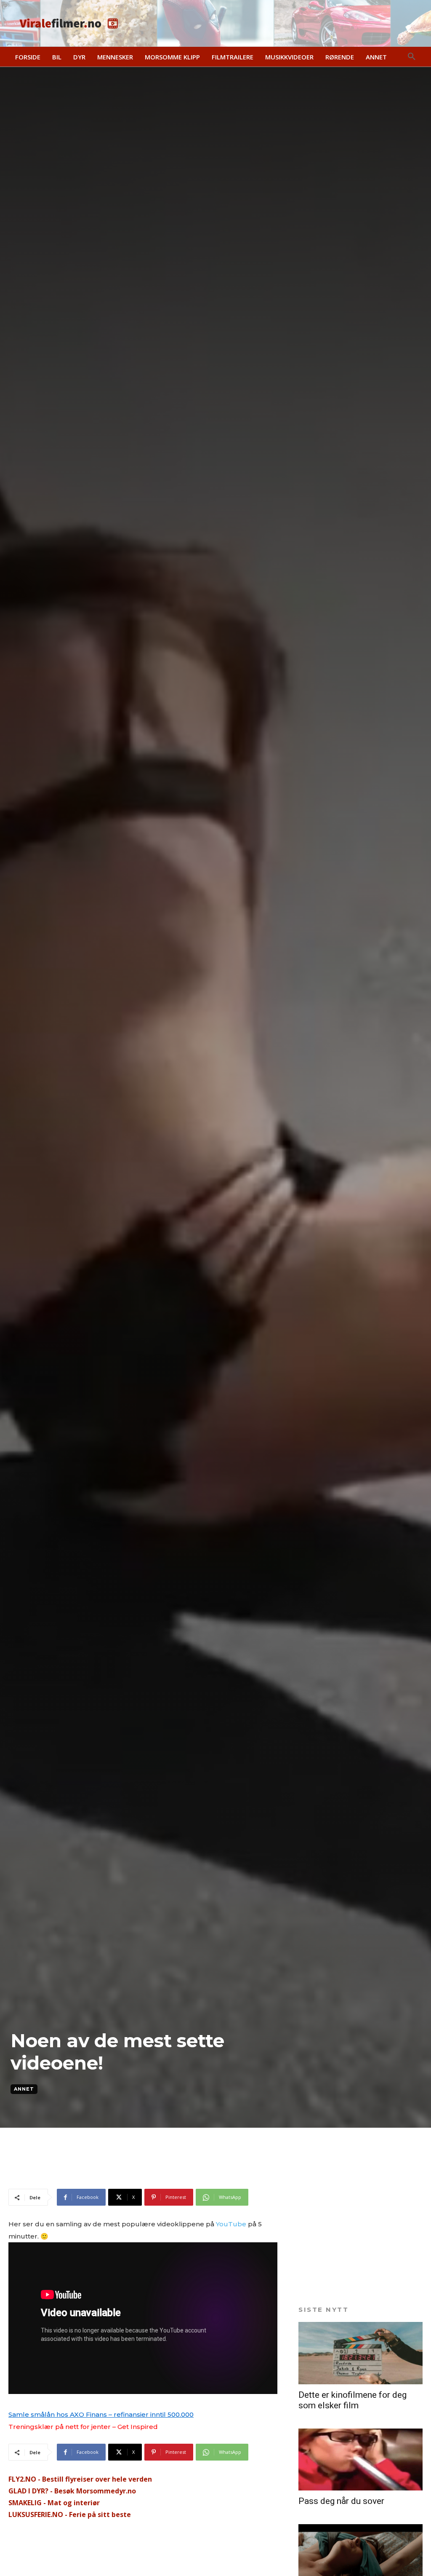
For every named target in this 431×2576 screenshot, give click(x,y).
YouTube (231, 2224)
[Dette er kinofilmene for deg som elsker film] (360, 2353)
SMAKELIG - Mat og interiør (54, 2503)
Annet (24, 2089)
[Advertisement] (107, 2174)
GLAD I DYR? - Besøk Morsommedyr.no (72, 2491)
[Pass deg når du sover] (360, 2460)
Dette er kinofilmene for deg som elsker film (353, 2400)
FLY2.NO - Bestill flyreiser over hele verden (80, 2479)
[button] (412, 57)
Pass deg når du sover (341, 2501)
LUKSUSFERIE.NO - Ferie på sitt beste (70, 2514)
